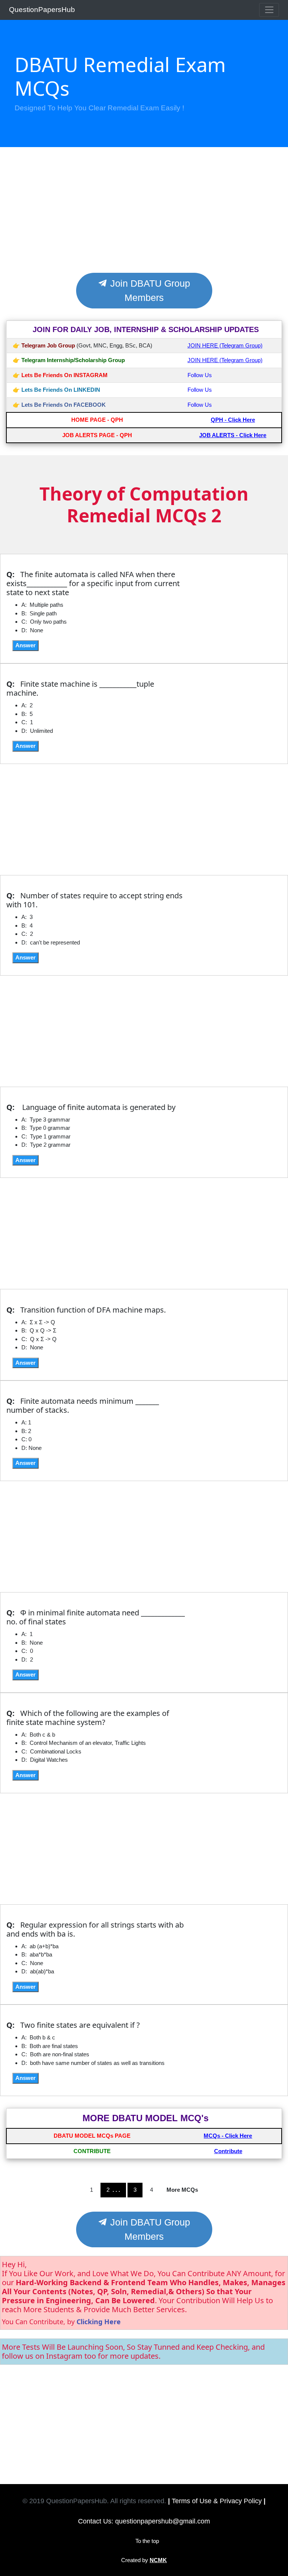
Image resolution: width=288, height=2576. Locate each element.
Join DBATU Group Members (149, 290)
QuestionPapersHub (42, 10)
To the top (147, 2541)
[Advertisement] (144, 217)
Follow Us (200, 375)
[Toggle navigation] (269, 10)
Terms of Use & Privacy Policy (217, 2501)
